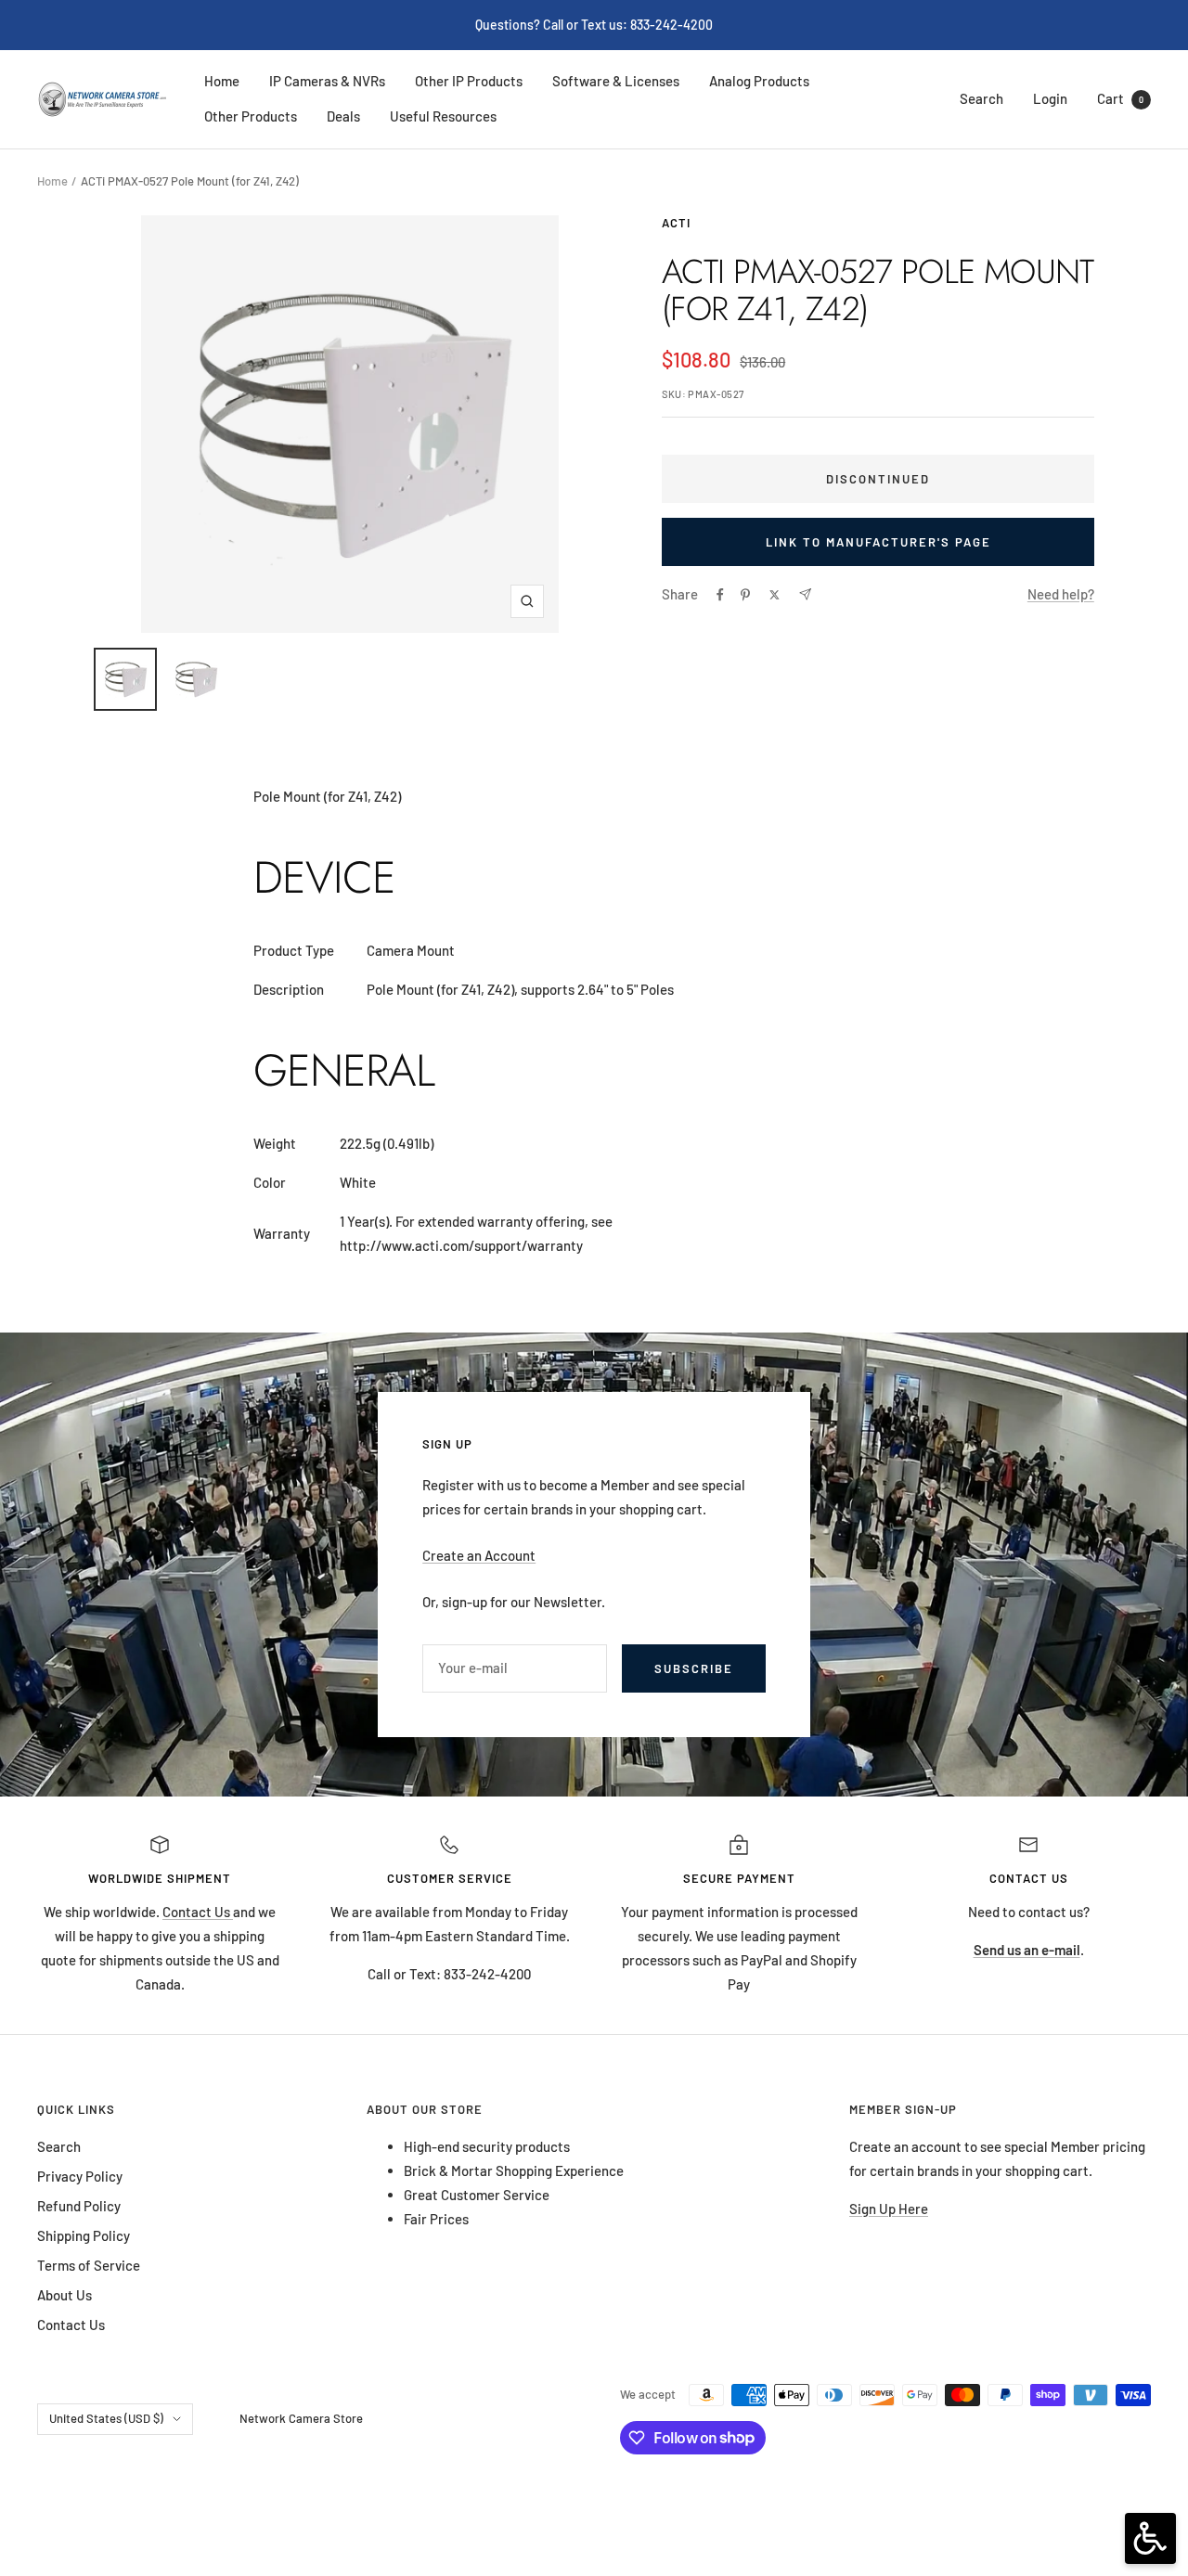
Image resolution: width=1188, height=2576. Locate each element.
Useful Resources (443, 116)
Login (1050, 98)
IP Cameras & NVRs (327, 81)
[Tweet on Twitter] (775, 595)
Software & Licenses (616, 81)
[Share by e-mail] (805, 594)
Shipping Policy (84, 2235)
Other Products (251, 116)
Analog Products (759, 81)
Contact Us (198, 1912)
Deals (343, 116)
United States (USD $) (106, 2418)
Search (981, 98)
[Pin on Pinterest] (745, 595)
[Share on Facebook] (720, 595)
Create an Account (479, 1555)
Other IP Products (469, 81)
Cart (1120, 98)
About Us (65, 2295)
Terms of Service (89, 2265)
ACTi (676, 223)
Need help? (1061, 594)
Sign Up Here (889, 2209)
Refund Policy (79, 2206)
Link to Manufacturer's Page (878, 542)
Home (222, 81)
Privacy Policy (80, 2176)
